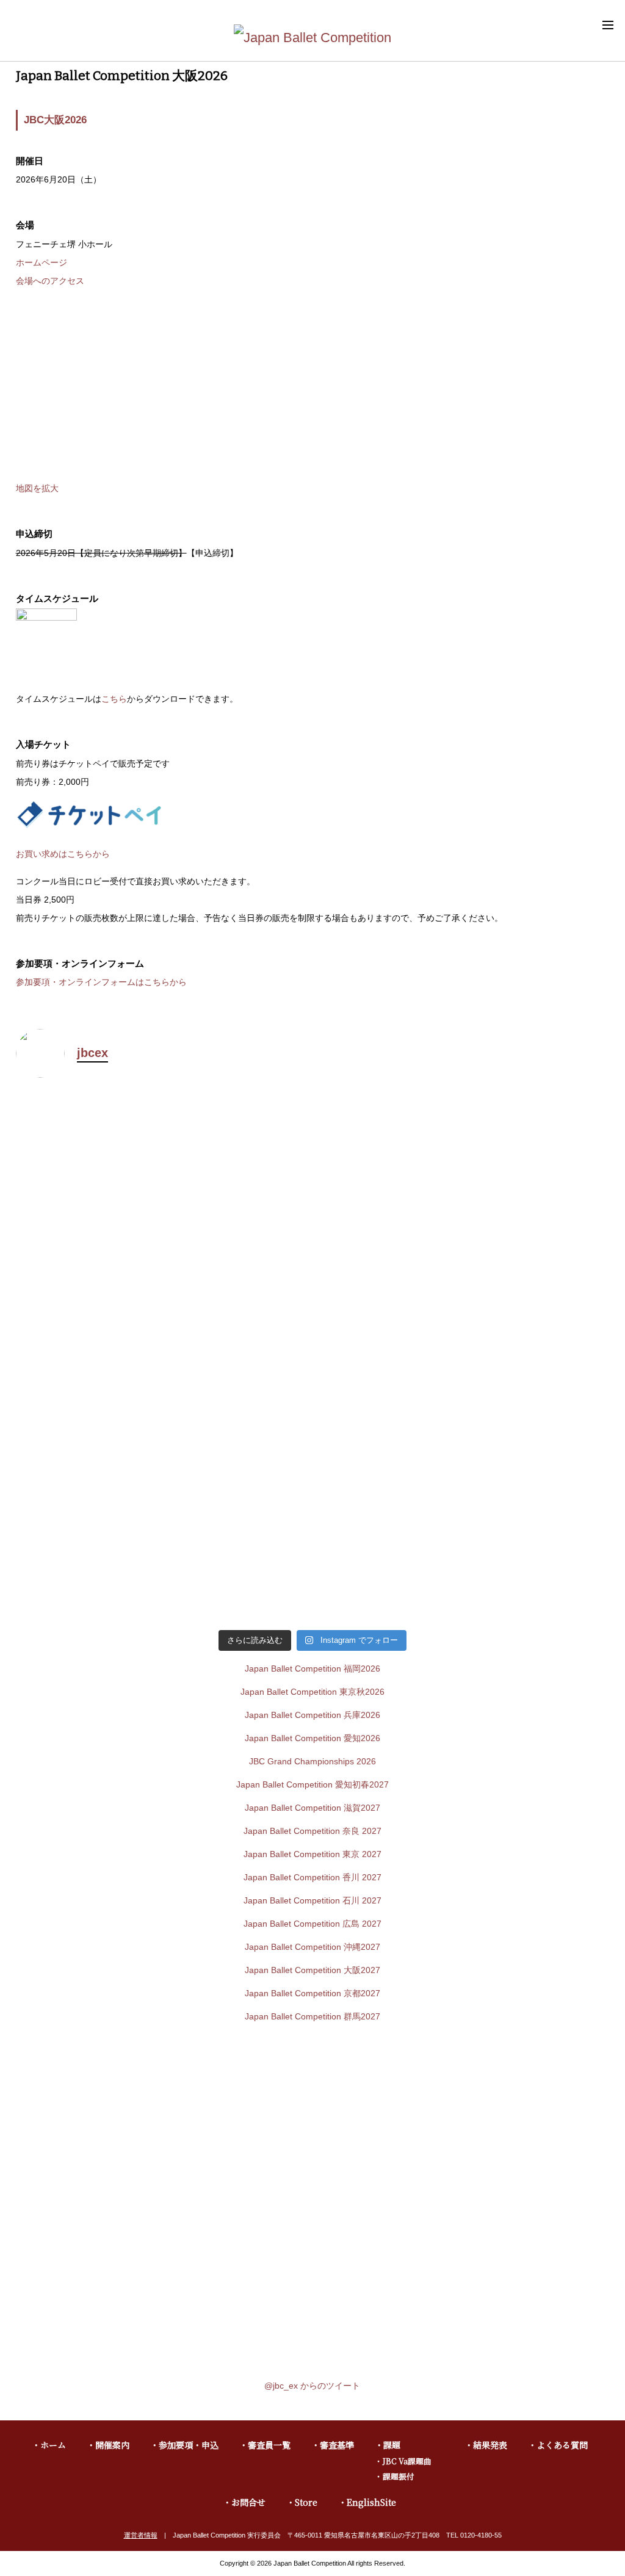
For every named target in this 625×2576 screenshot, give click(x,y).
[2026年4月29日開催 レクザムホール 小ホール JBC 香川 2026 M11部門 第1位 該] (163, 1358)
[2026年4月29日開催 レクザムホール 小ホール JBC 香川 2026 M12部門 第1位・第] (462, 1181)
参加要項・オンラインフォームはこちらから (101, 982)
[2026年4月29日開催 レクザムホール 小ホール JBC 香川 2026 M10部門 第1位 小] (462, 1358)
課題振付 (399, 2476)
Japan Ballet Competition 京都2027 (312, 1993)
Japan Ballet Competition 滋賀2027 (312, 1808)
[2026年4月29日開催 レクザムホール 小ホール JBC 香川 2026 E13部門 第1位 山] (163, 1158)
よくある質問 (562, 2445)
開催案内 (112, 2445)
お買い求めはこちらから (63, 854)
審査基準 (337, 2445)
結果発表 (490, 2445)
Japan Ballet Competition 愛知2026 (312, 1738)
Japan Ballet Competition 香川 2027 (312, 1877)
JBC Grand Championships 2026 (312, 1761)
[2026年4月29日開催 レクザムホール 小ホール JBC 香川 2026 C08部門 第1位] (462, 1535)
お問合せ (248, 2502)
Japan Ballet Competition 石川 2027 (312, 1900)
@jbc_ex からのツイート (312, 2386)
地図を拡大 (37, 488)
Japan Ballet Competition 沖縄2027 (312, 1947)
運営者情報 (141, 2535)
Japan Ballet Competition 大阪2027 (312, 1970)
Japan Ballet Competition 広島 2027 (312, 1924)
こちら (114, 699)
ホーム (53, 2445)
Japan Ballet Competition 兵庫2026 (312, 1715)
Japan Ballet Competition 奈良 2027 (312, 1831)
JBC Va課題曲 (407, 2461)
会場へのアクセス (50, 281)
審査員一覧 (269, 2445)
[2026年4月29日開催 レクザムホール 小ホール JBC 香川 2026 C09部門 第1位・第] (163, 1535)
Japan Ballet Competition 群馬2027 (312, 2016)
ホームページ (42, 262)
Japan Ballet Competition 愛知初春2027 (312, 1784)
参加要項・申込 (189, 2445)
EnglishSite (371, 2502)
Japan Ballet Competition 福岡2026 (312, 1669)
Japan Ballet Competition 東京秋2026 (312, 1692)
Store (306, 2502)
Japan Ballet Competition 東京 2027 (312, 1854)
